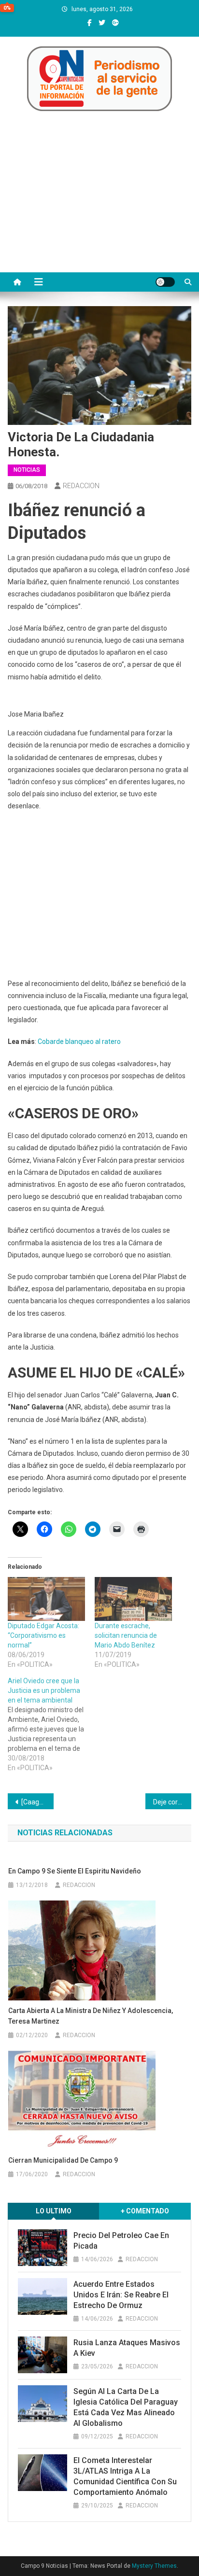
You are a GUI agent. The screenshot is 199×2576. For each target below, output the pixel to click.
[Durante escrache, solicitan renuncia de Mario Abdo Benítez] (133, 1599)
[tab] (54, 2211)
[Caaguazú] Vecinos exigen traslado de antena (37, 1802)
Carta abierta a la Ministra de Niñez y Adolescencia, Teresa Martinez (91, 2016)
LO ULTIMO (54, 2211)
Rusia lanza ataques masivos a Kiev (127, 2348)
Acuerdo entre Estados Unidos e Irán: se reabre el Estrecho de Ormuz (121, 2295)
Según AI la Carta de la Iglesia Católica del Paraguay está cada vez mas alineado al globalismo (126, 2407)
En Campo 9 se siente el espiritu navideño (75, 1871)
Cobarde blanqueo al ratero (79, 1042)
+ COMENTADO (145, 2211)
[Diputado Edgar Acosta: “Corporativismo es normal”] (46, 1599)
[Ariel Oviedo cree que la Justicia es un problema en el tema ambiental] (51, 1724)
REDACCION (81, 486)
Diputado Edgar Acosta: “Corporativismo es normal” (43, 1635)
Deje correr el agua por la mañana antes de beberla (172, 1802)
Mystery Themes (154, 2566)
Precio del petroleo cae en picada (121, 2241)
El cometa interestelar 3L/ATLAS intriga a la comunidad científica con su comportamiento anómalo (125, 2476)
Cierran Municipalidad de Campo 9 (63, 2160)
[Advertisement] (99, 203)
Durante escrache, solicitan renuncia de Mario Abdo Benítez (126, 1635)
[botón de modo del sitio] (165, 282)
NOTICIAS (27, 470)
